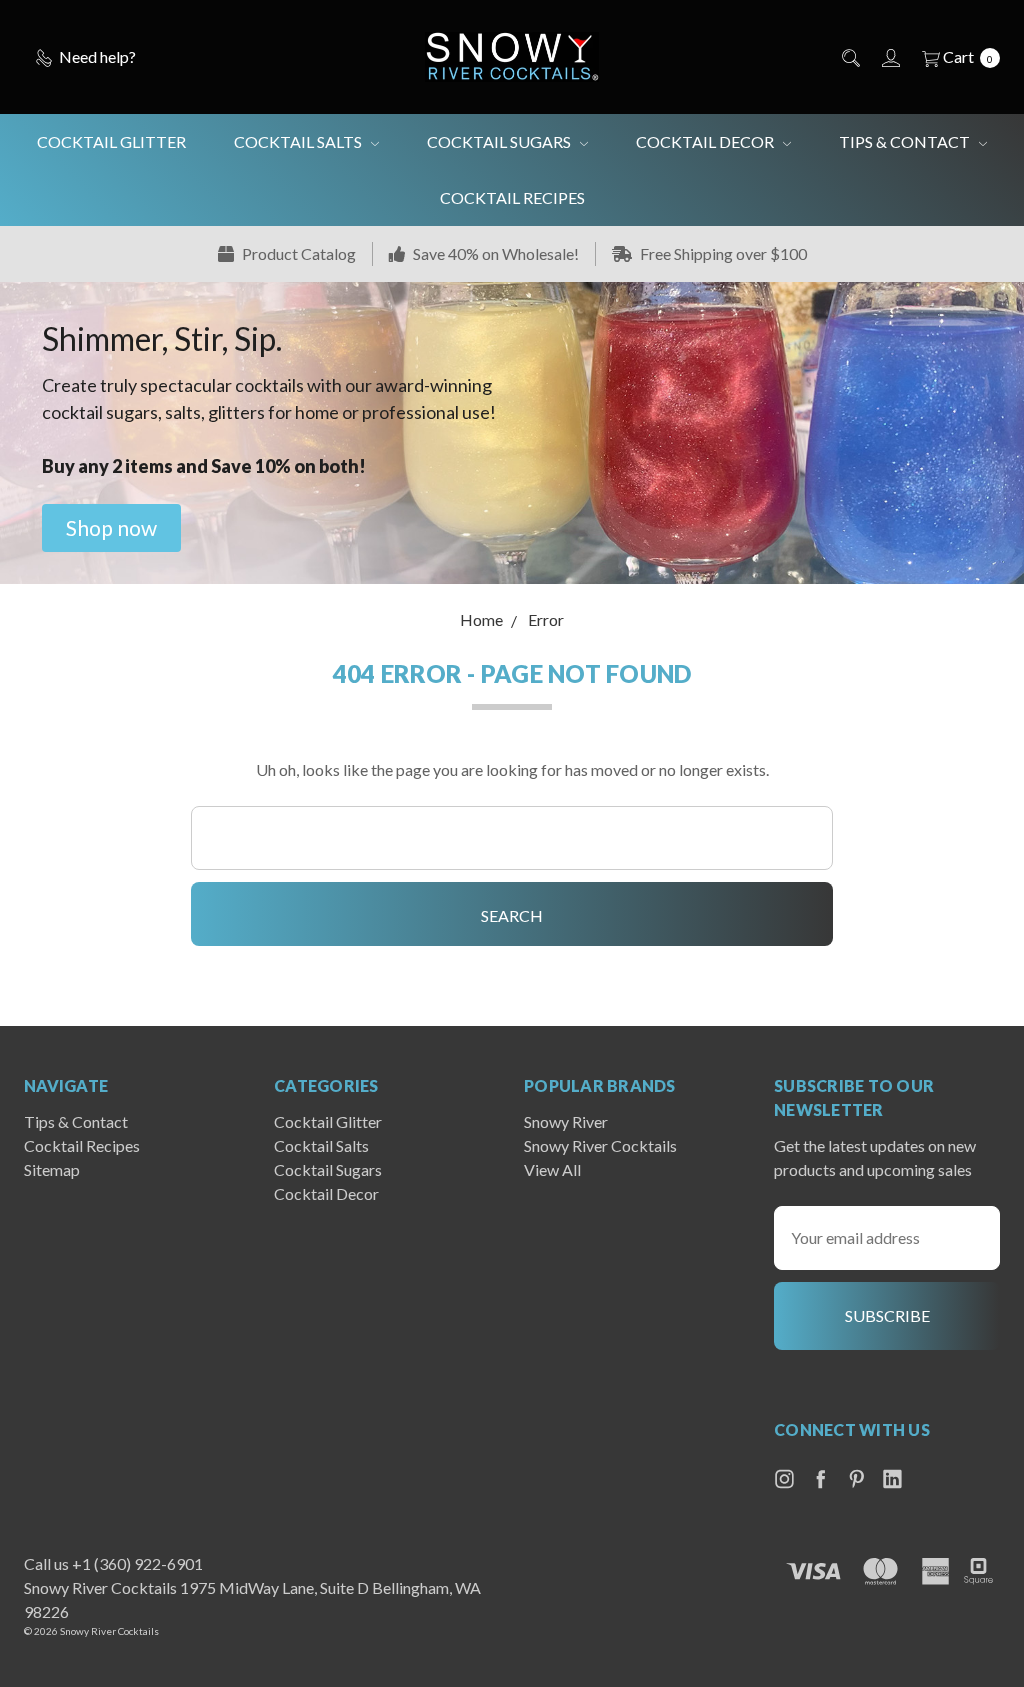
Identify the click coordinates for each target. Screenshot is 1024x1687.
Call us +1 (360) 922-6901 (113, 1563)
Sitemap (52, 1169)
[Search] (849, 57)
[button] (111, 528)
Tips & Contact (906, 141)
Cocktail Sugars (500, 141)
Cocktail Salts (299, 141)
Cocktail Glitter (111, 141)
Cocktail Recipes (512, 197)
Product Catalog (297, 253)
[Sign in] (889, 57)
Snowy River (566, 1121)
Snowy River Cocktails (600, 1145)
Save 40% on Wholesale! (494, 253)
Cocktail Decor (706, 141)
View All (552, 1169)
